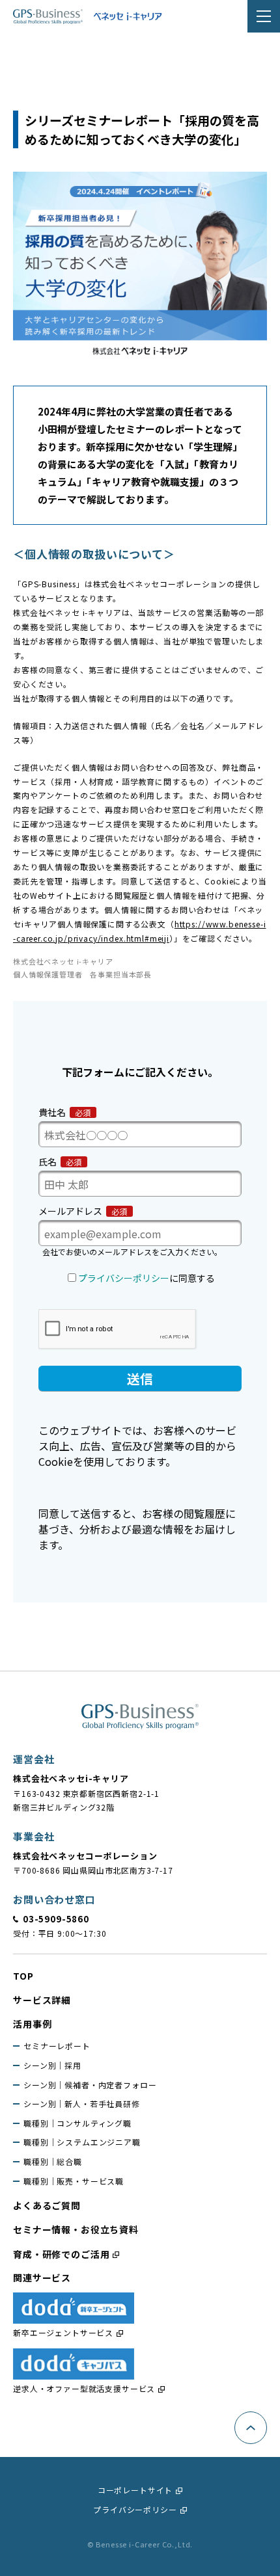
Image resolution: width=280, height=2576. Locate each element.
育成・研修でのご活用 (61, 2254)
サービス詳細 (42, 2000)
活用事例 (32, 2024)
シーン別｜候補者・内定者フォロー (90, 2085)
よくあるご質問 (47, 2205)
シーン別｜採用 (52, 2065)
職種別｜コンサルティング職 (77, 2123)
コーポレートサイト (135, 2490)
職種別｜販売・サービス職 (74, 2181)
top (23, 1976)
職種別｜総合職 (53, 2161)
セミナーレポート (57, 2046)
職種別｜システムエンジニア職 (82, 2142)
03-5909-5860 (56, 1919)
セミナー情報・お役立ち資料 (76, 2229)
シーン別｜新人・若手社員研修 (82, 2104)
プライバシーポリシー (135, 2509)
